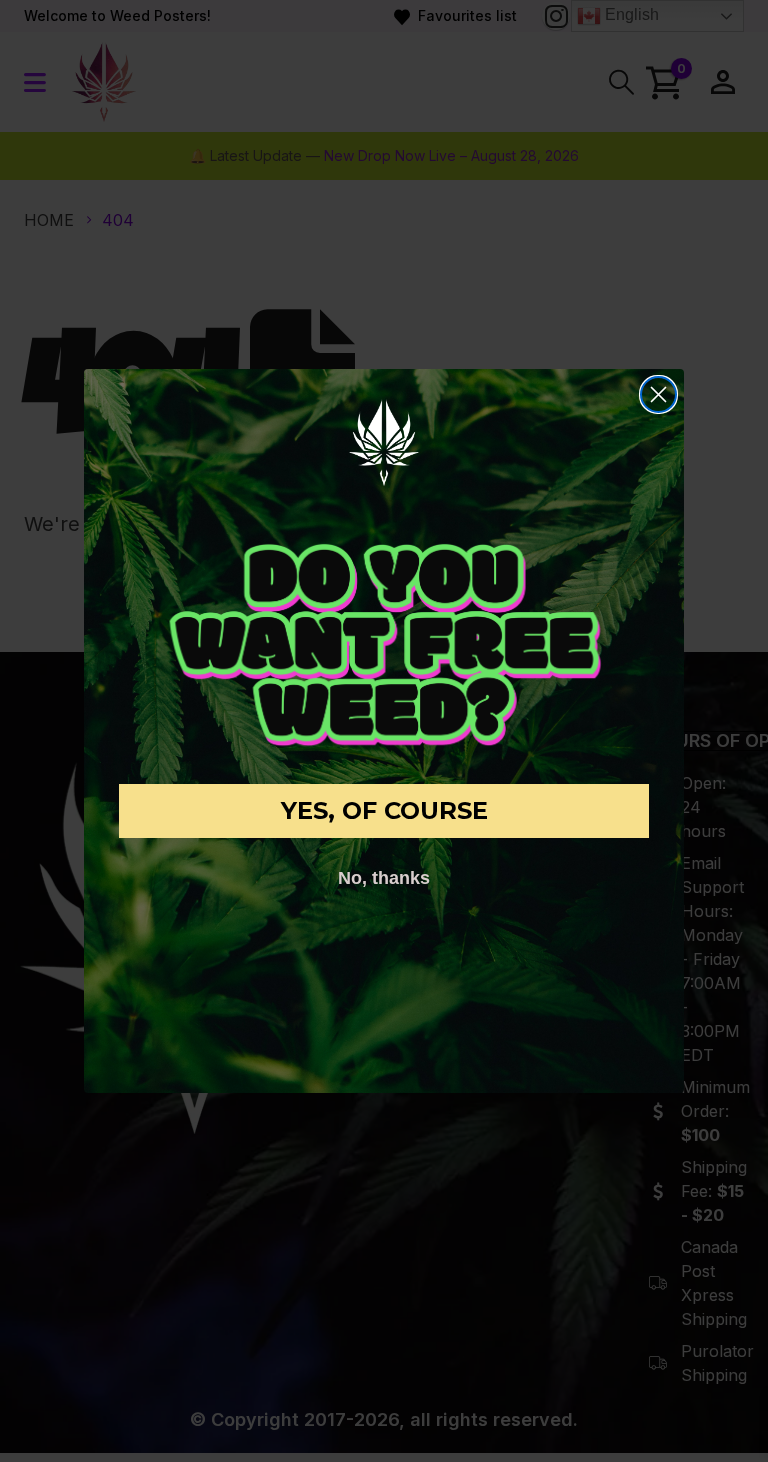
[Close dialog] (658, 394)
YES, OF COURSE (384, 810)
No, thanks (384, 878)
